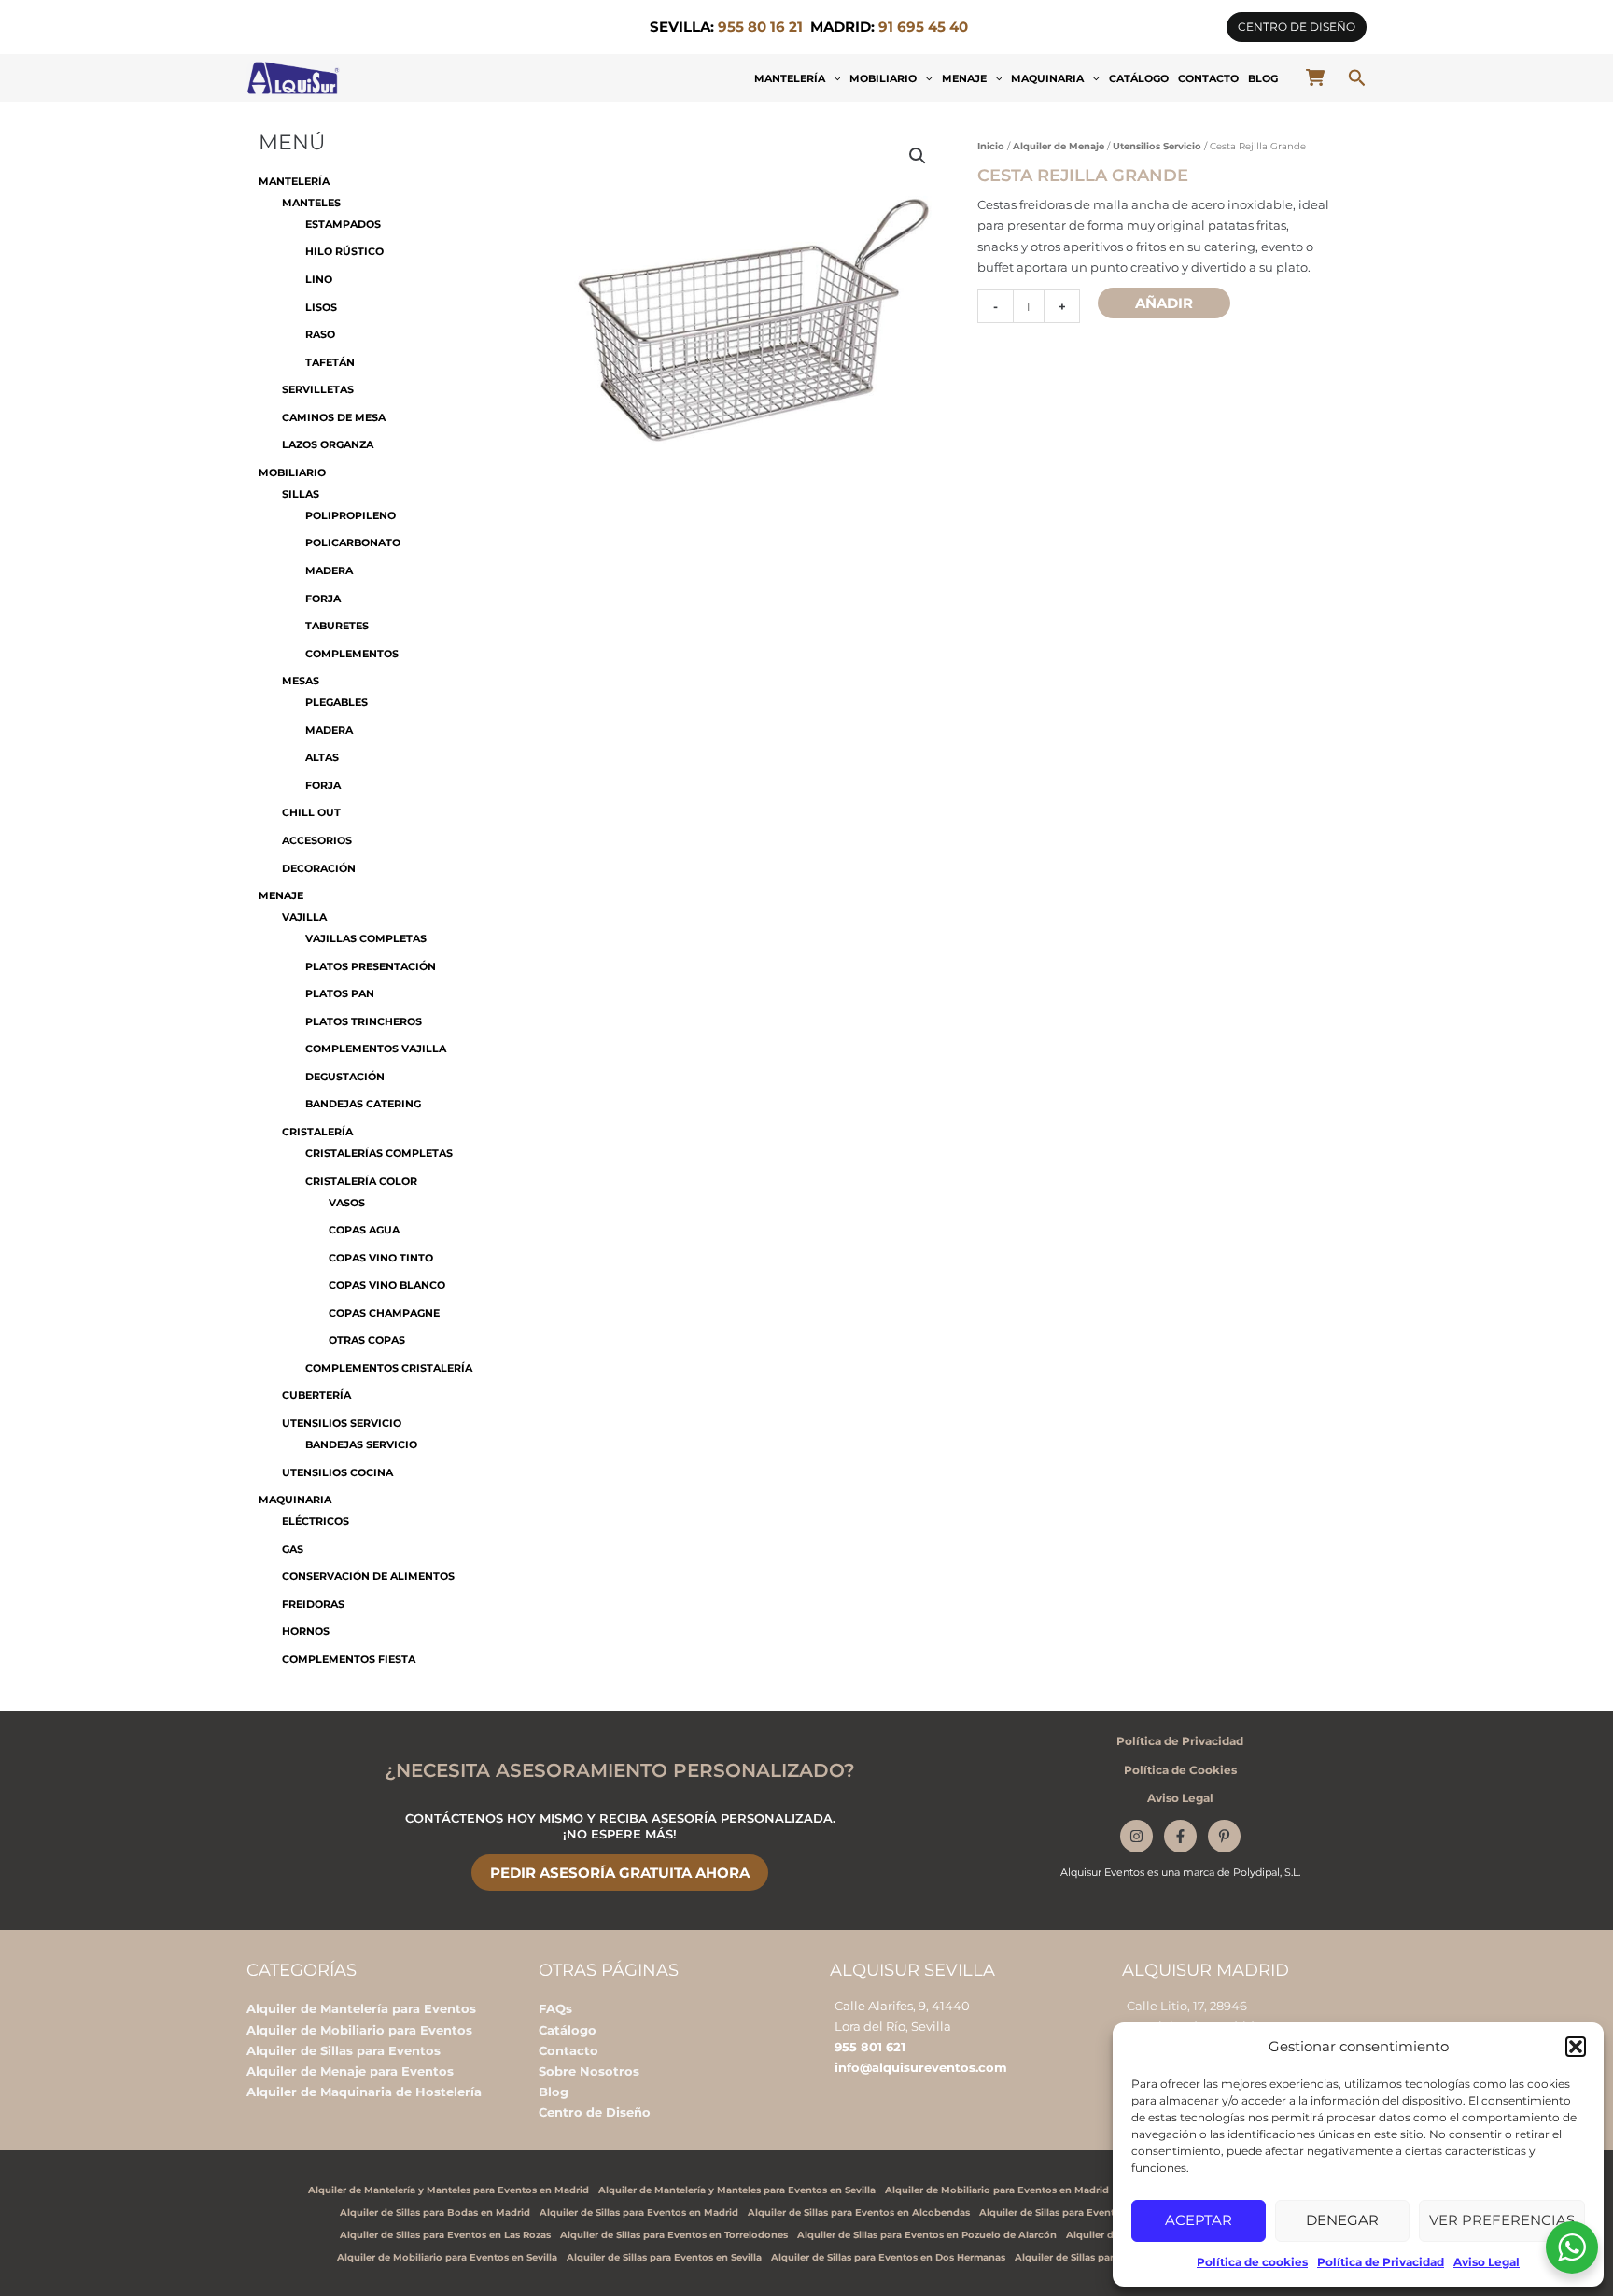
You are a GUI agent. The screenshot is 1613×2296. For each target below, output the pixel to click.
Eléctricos (316, 1521)
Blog (1263, 78)
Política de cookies (1252, 2262)
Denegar (1342, 2220)
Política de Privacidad (1381, 2262)
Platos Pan (340, 993)
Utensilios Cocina (337, 1472)
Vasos (347, 1203)
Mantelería (790, 78)
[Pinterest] (1224, 1836)
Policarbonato (353, 542)
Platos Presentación (371, 966)
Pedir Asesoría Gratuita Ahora (620, 1873)
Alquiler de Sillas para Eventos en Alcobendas (859, 2212)
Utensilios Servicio (342, 1423)
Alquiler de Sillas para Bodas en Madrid (435, 2212)
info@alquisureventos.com (921, 2067)
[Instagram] (1136, 1836)
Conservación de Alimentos (368, 1576)
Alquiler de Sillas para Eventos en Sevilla (664, 2257)
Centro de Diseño (595, 2112)
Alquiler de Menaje (1059, 146)
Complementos (352, 654)
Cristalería (317, 1132)
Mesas (301, 681)
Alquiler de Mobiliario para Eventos (359, 2030)
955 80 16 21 (760, 27)
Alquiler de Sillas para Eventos (344, 2050)
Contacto (1208, 78)
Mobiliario (883, 78)
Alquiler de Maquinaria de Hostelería (364, 2092)
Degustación (345, 1077)
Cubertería (316, 1395)
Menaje (964, 78)
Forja (323, 599)
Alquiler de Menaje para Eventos (350, 2071)
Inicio (991, 146)
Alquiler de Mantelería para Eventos (361, 2008)
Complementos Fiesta (349, 1659)
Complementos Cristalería (389, 1368)
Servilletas (318, 389)
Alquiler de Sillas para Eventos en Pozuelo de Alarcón (927, 2235)
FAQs (555, 2008)
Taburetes (337, 626)
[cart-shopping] (1315, 77)
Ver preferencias (1502, 2220)
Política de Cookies (1180, 1770)
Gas (293, 1549)
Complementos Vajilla (376, 1049)
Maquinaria (1047, 78)
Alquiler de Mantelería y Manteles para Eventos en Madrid (449, 2190)
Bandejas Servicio (361, 1444)
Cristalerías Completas (379, 1153)
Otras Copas (367, 1340)
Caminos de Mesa (334, 417)
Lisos (321, 307)
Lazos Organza (328, 444)
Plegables (337, 702)
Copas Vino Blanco (387, 1285)
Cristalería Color (361, 1181)
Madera (329, 570)
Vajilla (304, 917)
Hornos (306, 1631)
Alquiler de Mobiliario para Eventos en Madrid (997, 2190)
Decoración (319, 868)
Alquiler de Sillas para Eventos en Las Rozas (445, 2235)
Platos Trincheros (364, 1021)
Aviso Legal (1487, 2262)
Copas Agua (364, 1230)
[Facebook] (1180, 1836)
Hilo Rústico (344, 251)
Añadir (1164, 303)
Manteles (311, 203)
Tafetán (330, 362)
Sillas (301, 494)
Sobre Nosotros (589, 2071)
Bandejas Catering (363, 1104)
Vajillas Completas (366, 938)
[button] (1576, 2047)
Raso (320, 334)
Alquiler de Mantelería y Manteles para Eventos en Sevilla (737, 2190)
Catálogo (1139, 78)
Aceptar (1199, 2220)
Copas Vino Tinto (381, 1258)
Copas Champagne (384, 1313)
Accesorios (317, 840)
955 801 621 (870, 2047)
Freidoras (313, 1604)
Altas (322, 757)
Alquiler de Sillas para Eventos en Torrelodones (674, 2235)
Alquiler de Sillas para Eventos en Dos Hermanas (888, 2257)
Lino (319, 279)
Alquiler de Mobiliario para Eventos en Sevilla (447, 2257)
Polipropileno (351, 515)
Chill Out (311, 812)
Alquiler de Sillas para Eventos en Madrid (639, 2212)
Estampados (343, 224)
